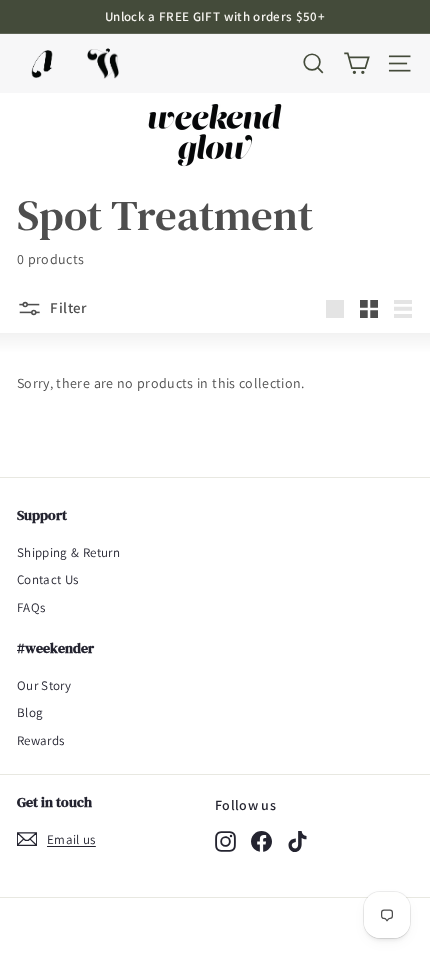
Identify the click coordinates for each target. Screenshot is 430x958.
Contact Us (48, 579)
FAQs (31, 607)
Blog (30, 712)
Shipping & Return (68, 552)
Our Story (44, 685)
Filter (67, 307)
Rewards (40, 740)
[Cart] (356, 63)
